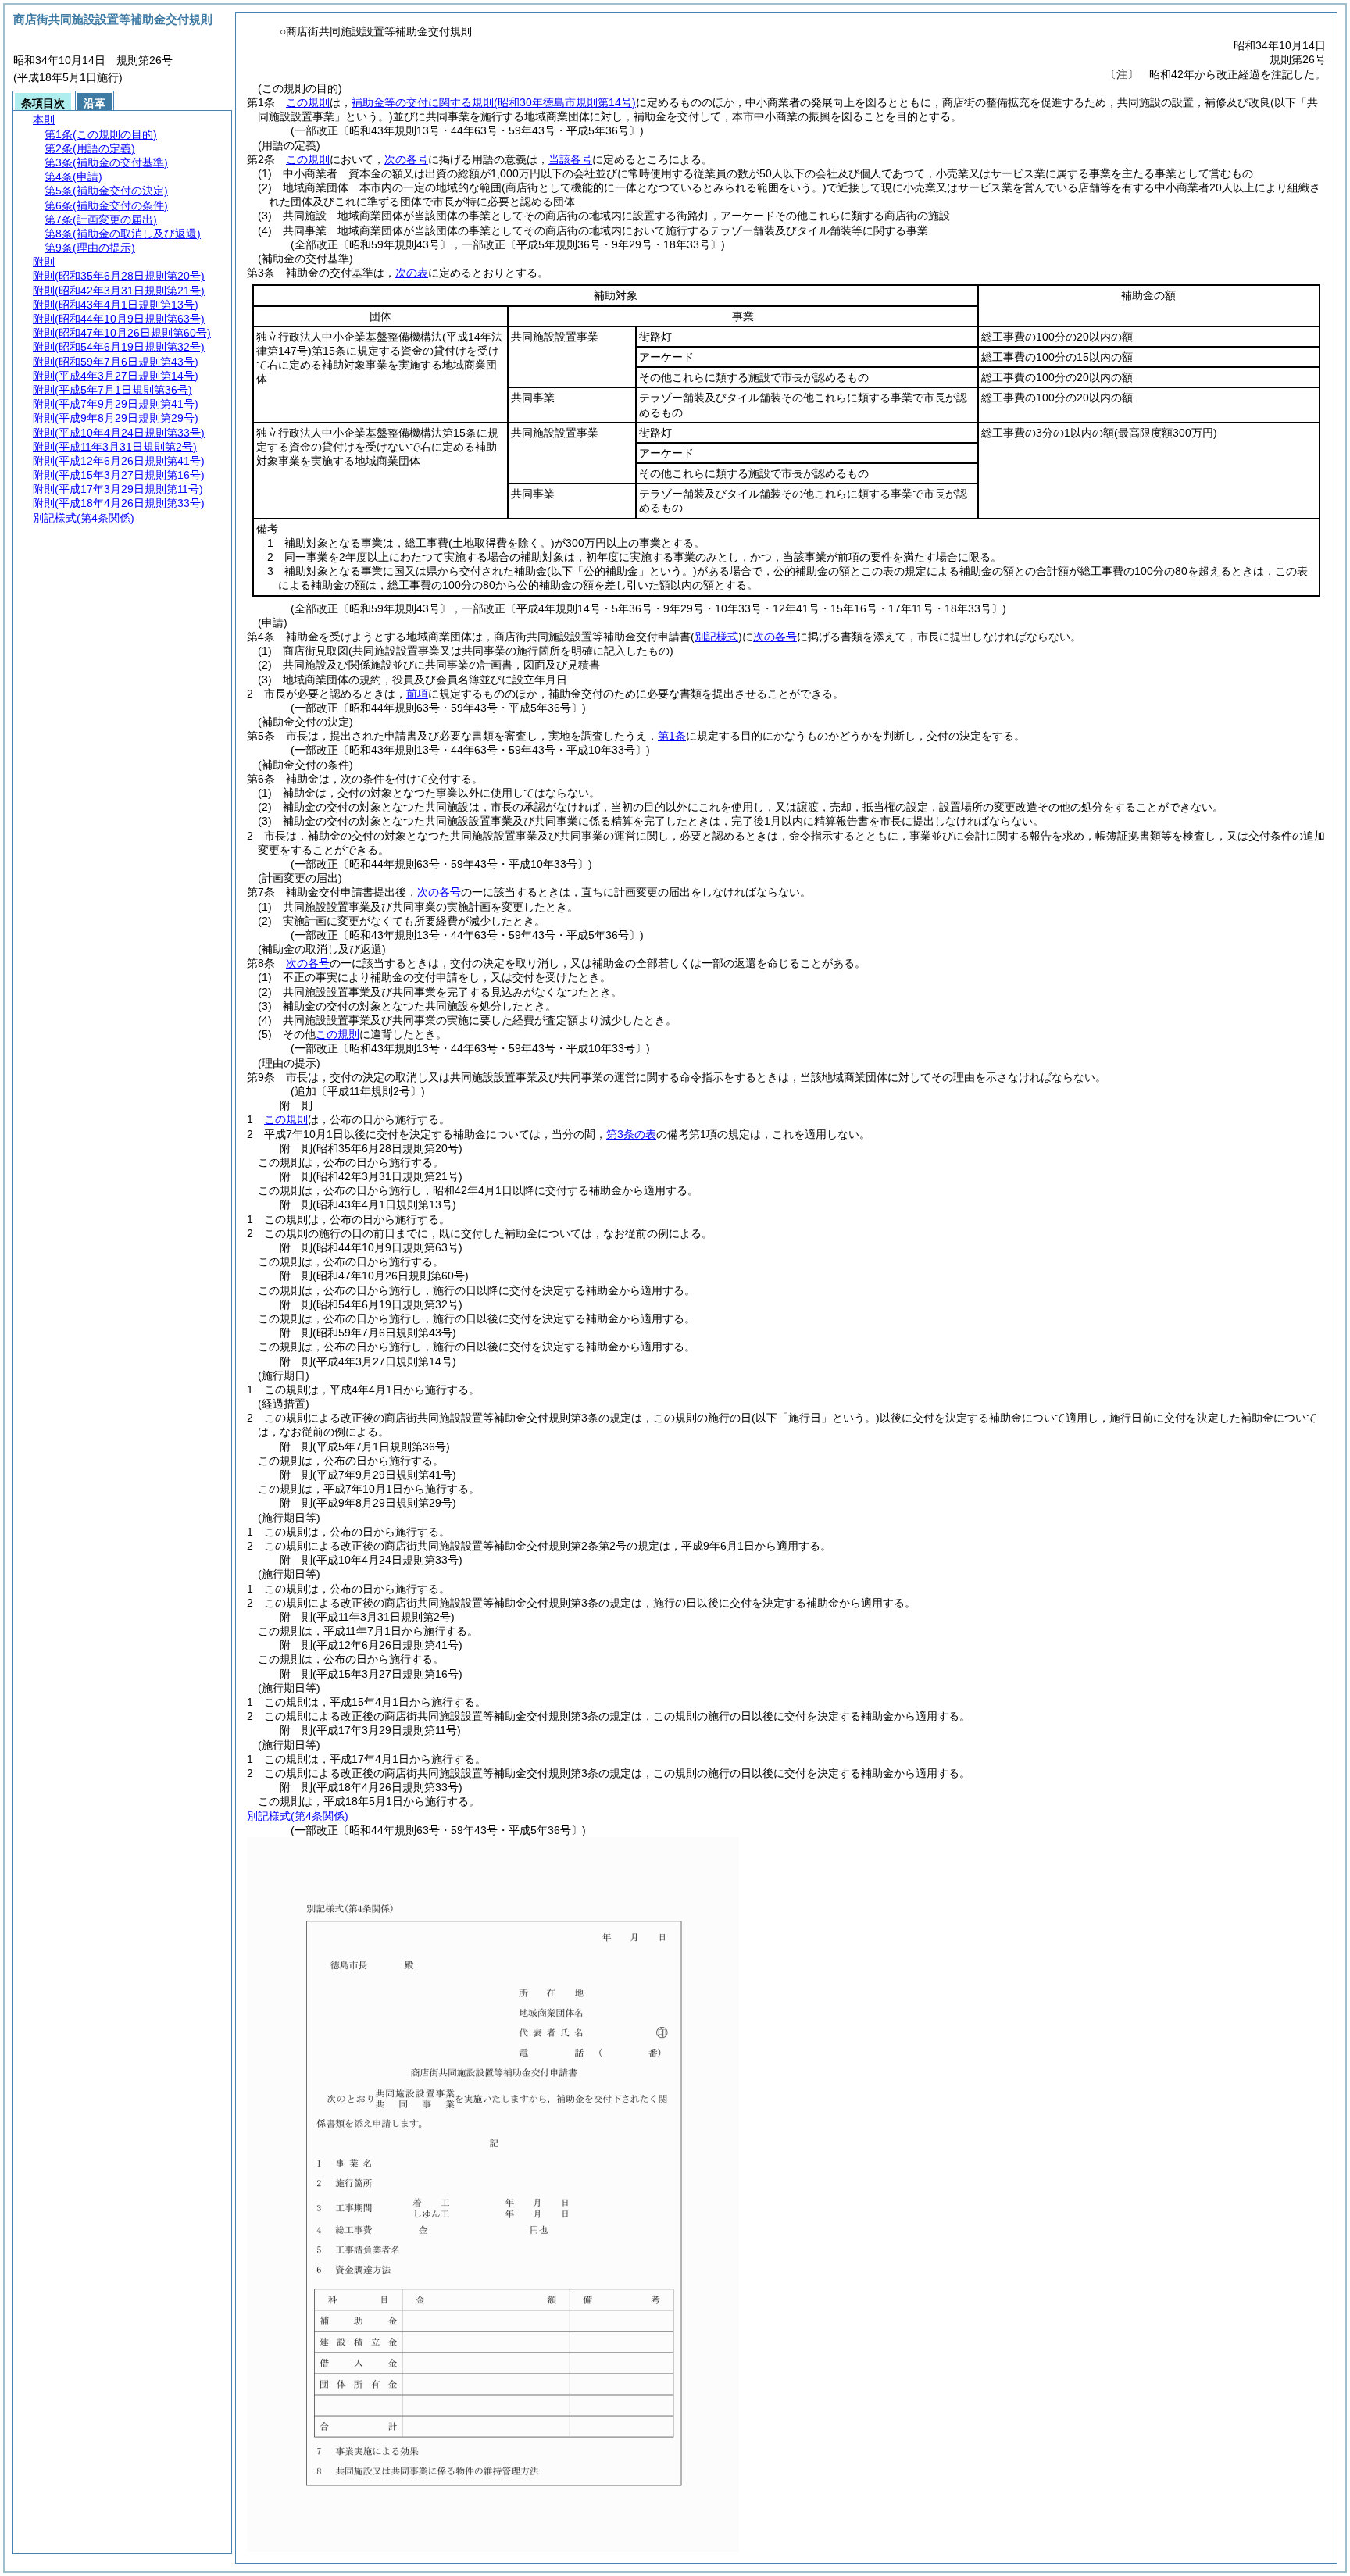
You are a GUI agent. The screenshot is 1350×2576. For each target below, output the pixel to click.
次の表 (412, 273)
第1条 (672, 736)
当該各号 (570, 159)
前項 (417, 694)
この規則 (308, 102)
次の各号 (406, 159)
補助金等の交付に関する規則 (494, 102)
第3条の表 (631, 1134)
